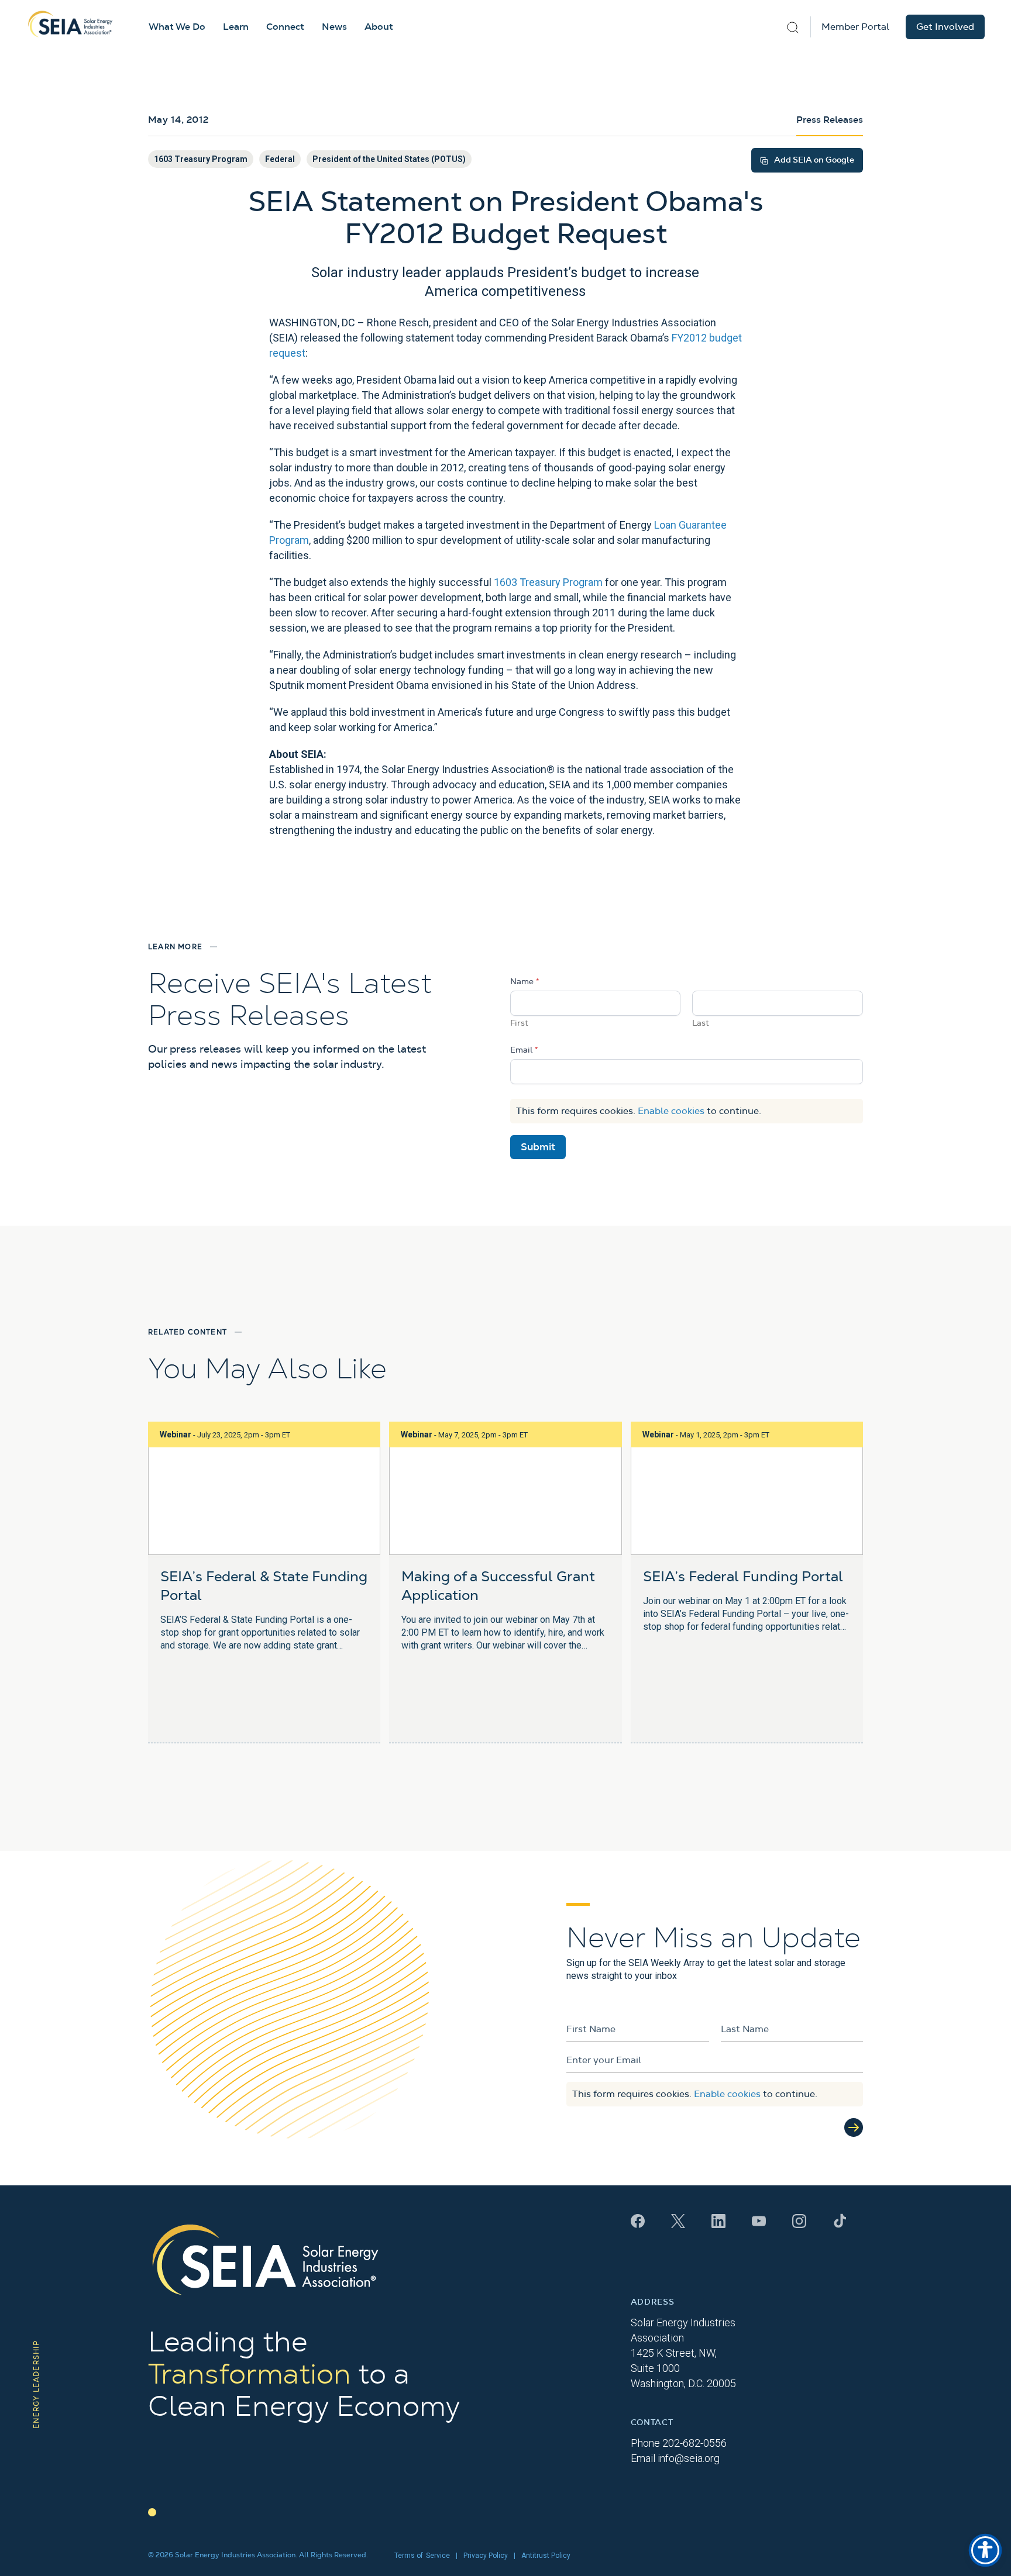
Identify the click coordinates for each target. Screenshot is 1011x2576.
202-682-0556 (694, 2443)
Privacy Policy (486, 2556)
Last (701, 1023)
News (334, 27)
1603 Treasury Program (201, 159)
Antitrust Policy (546, 2556)
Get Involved (945, 27)
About (379, 27)
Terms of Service (422, 2556)
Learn (236, 27)
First (519, 1023)
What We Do (177, 27)
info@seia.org (689, 2458)
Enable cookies (671, 1111)
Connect (285, 27)
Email (524, 1050)
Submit (538, 1147)
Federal (280, 159)
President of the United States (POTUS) (389, 159)
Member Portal (855, 27)
